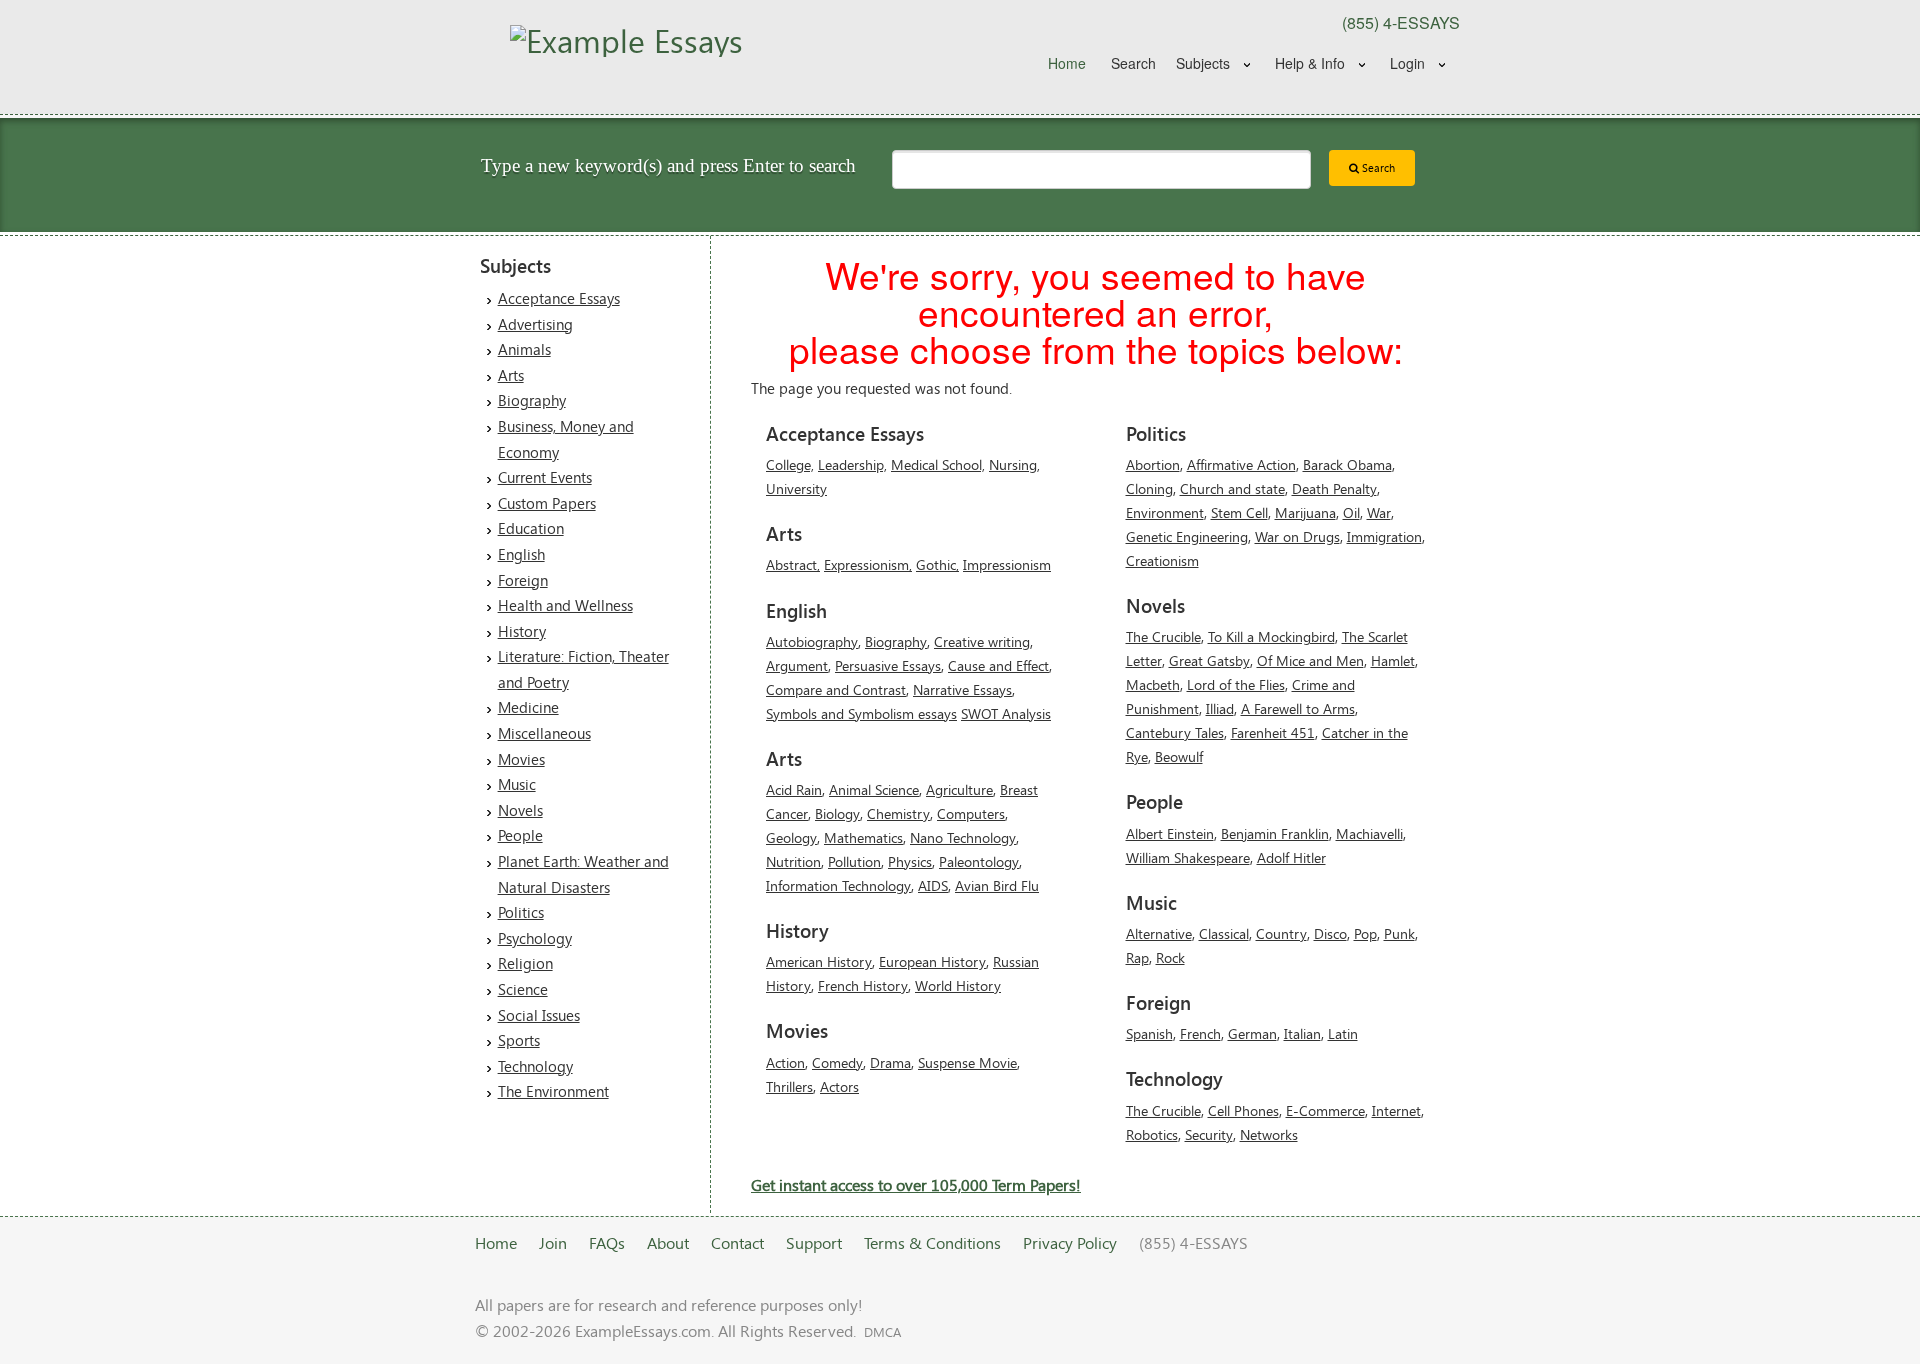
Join (553, 1242)
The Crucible (1163, 636)
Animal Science (874, 789)
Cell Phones (1243, 1110)
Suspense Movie (967, 1062)
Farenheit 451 (1273, 732)
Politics (521, 912)
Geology (791, 837)
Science (523, 989)
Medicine (528, 707)
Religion (525, 963)
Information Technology (838, 885)
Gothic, (937, 564)
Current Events (545, 477)
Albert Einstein (1170, 833)
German (1252, 1033)
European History (932, 961)
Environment (1165, 512)
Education (531, 528)
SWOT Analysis (1006, 713)
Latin (1343, 1033)
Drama (890, 1062)
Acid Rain (794, 789)
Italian (1302, 1033)
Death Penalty (1334, 488)
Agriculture (959, 789)
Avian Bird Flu (997, 885)
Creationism (1162, 560)
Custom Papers (547, 503)
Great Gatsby (1209, 660)
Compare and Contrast (836, 689)
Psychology (535, 938)
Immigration (1384, 536)
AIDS (933, 885)
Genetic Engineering (1187, 536)
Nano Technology (963, 837)
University (796, 488)
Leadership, (852, 464)
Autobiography (812, 641)
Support (814, 1242)
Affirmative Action (1241, 464)
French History (863, 985)
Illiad (1220, 708)
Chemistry (898, 813)
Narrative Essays (962, 689)
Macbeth (1153, 684)
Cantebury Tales (1175, 732)
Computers (971, 813)
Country (1281, 933)
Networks (1269, 1134)
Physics (910, 861)
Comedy (837, 1062)
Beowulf (1179, 756)
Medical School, (938, 464)
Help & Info (1310, 63)
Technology (535, 1066)
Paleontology (979, 861)
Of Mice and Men (1310, 660)
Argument (797, 665)
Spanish (1149, 1033)
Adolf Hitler (1291, 857)
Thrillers (789, 1086)
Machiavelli (1369, 833)
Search (1133, 63)
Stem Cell (1239, 512)
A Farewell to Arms (1298, 708)
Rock (1170, 957)
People (520, 835)
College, (790, 464)
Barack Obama (1347, 464)
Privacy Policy (1070, 1242)
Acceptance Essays (559, 298)
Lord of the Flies (1236, 684)
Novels (520, 810)
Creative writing (982, 641)
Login (1407, 63)
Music (517, 784)
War (1379, 512)
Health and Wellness (565, 605)
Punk (1399, 933)
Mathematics (863, 837)
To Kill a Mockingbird (1271, 636)
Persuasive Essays (888, 665)
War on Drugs (1297, 536)
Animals (524, 349)
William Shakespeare (1188, 857)
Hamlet (1393, 660)
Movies (521, 759)
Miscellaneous (544, 733)
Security (1209, 1134)
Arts (511, 375)
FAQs (607, 1242)
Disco (1330, 933)
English (521, 554)
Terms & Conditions (932, 1242)
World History (958, 985)
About (668, 1242)
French (1200, 1033)
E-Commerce (1325, 1110)
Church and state (1232, 488)
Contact (737, 1242)
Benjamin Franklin (1275, 833)
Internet (1396, 1110)
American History (819, 961)
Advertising (535, 324)
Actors (839, 1086)
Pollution (854, 861)
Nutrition (793, 861)
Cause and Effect (998, 665)
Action (785, 1062)
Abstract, (793, 564)
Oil (1351, 512)
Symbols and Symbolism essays (861, 713)
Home (1067, 63)
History (522, 631)
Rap (1137, 957)
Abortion (1153, 464)
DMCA (882, 1332)
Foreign (523, 580)
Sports (519, 1040)
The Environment (553, 1091)
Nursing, (1014, 464)
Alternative (1159, 933)
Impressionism (1007, 564)
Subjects (1203, 63)
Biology (837, 813)
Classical (1224, 933)
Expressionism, (868, 564)
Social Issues (539, 1015)
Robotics (1152, 1134)
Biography (532, 400)
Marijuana (1305, 512)
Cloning (1149, 488)
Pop (1365, 933)
